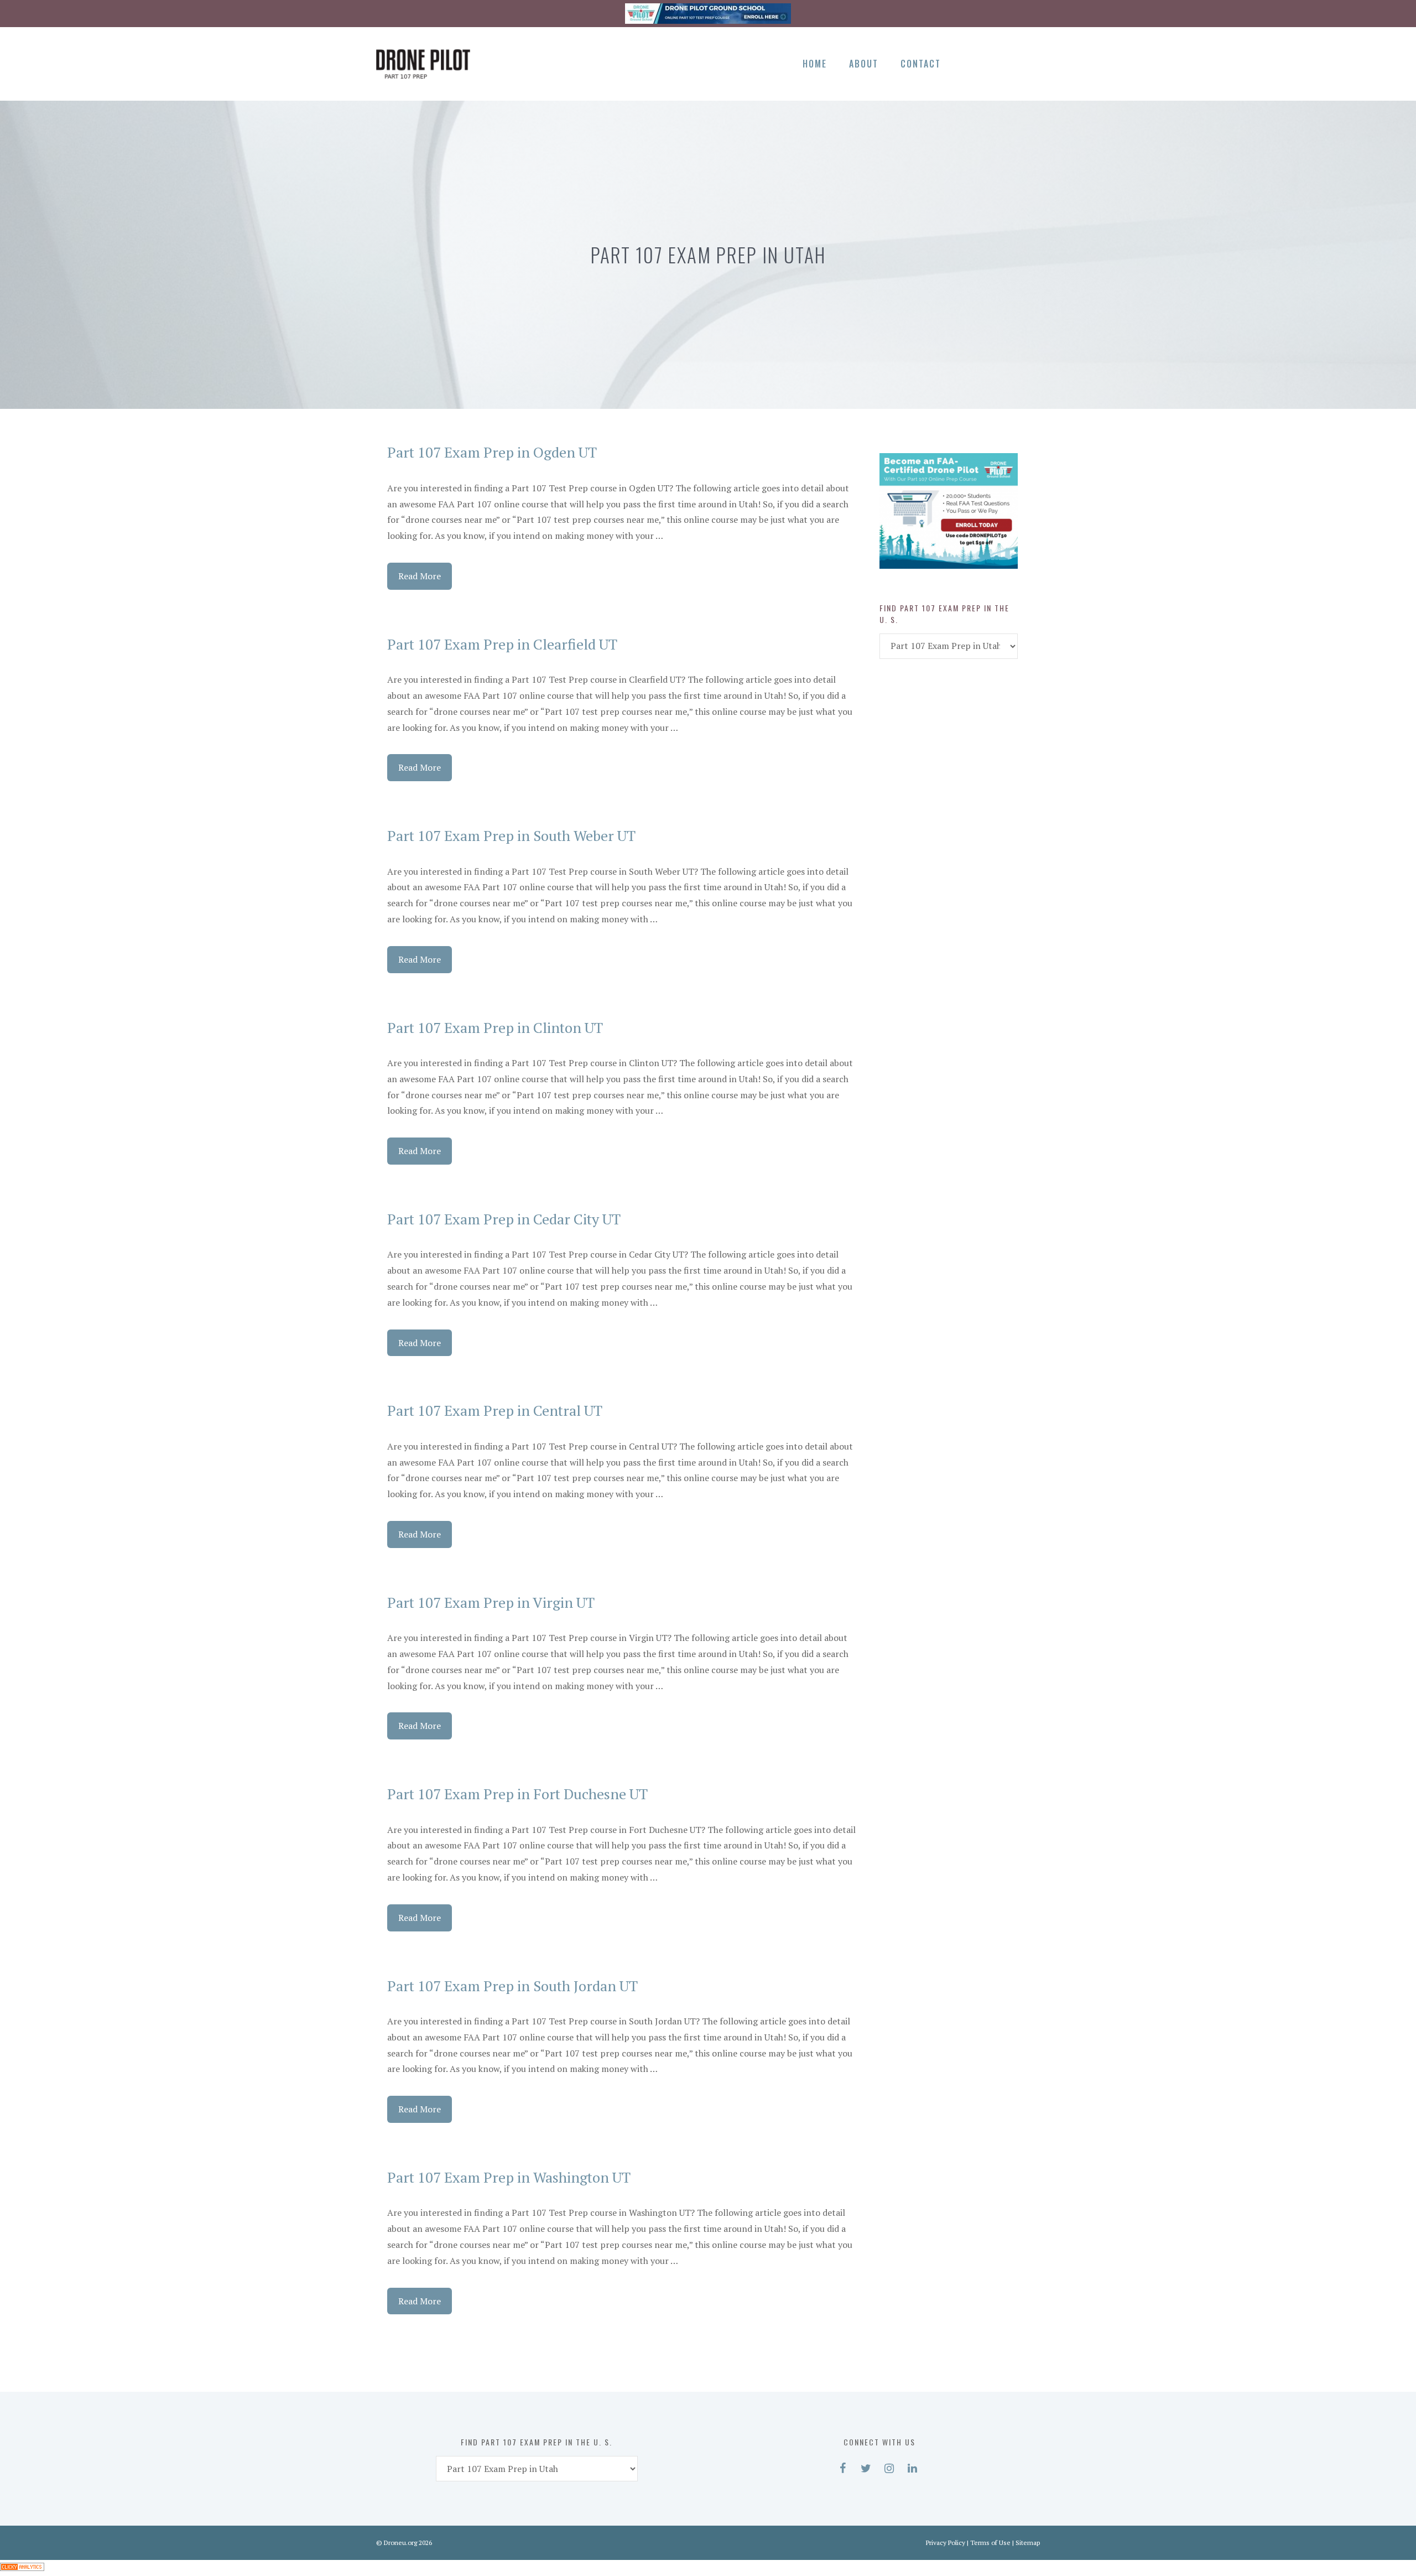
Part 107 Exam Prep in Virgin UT (491, 1602)
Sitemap (1028, 2543)
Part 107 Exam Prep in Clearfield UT (502, 644)
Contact (921, 64)
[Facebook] (970, 62)
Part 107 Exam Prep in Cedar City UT (504, 1219)
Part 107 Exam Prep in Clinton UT (495, 1027)
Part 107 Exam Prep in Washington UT (509, 2177)
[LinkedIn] (1028, 62)
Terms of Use (990, 2543)
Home (815, 64)
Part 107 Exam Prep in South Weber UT (511, 835)
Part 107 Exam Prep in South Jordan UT (512, 1986)
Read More (420, 576)
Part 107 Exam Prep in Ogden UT (492, 452)
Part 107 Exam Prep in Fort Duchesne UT (517, 1794)
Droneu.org (400, 2543)
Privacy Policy (946, 2543)
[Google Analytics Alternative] (22, 2568)
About (864, 64)
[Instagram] (1009, 62)
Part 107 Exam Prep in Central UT (495, 1410)
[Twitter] (990, 62)
